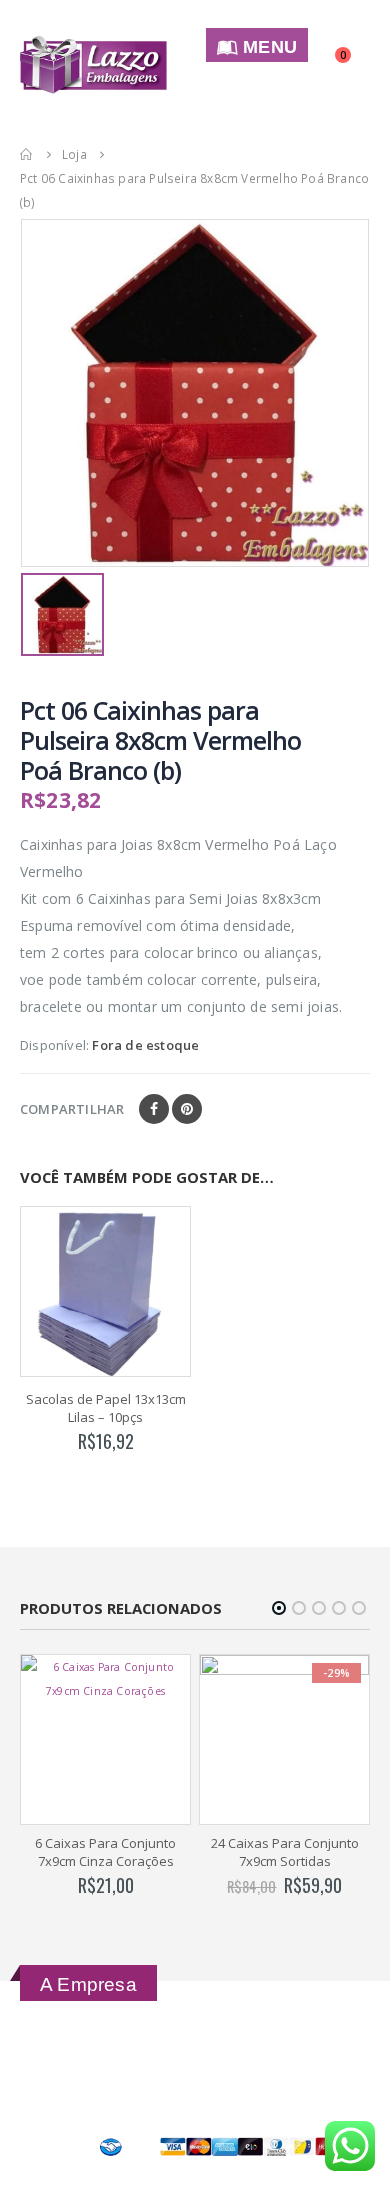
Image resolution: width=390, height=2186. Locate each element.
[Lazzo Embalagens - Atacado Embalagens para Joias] (93, 64)
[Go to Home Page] (27, 154)
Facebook (154, 1109)
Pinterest (187, 1109)
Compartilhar (72, 1109)
